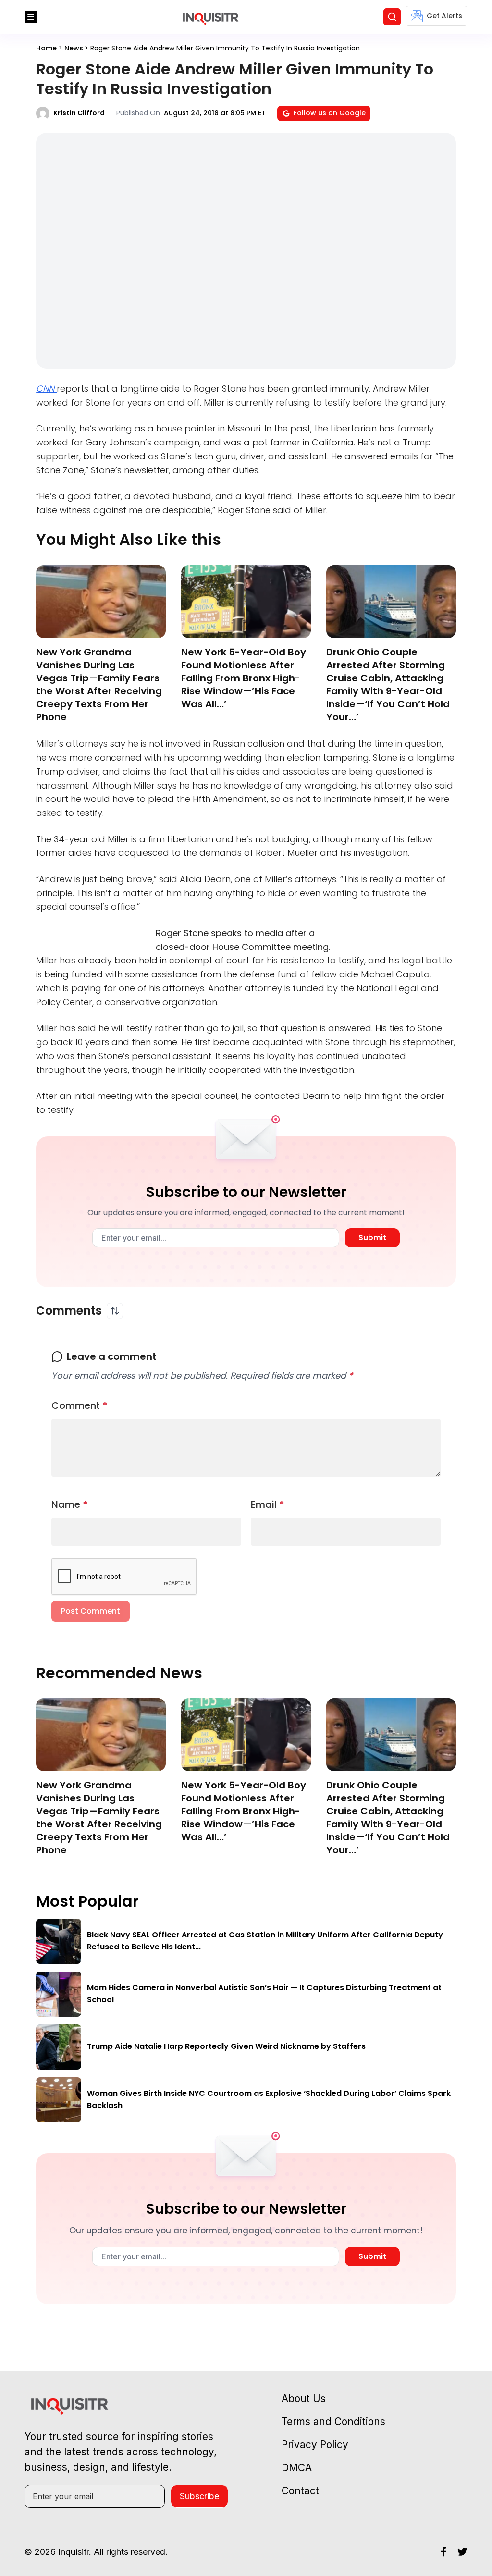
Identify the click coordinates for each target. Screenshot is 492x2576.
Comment (80, 1405)
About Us (304, 2398)
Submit (372, 1238)
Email (268, 1504)
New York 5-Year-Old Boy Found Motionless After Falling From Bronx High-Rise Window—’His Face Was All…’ (244, 678)
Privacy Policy (315, 2445)
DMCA (297, 2468)
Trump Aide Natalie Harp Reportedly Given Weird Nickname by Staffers (226, 2046)
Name (70, 1504)
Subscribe (199, 2496)
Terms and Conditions (333, 2422)
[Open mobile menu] (31, 17)
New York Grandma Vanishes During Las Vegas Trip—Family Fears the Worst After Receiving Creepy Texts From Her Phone (99, 684)
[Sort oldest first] (115, 1311)
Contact (300, 2491)
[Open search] (392, 17)
